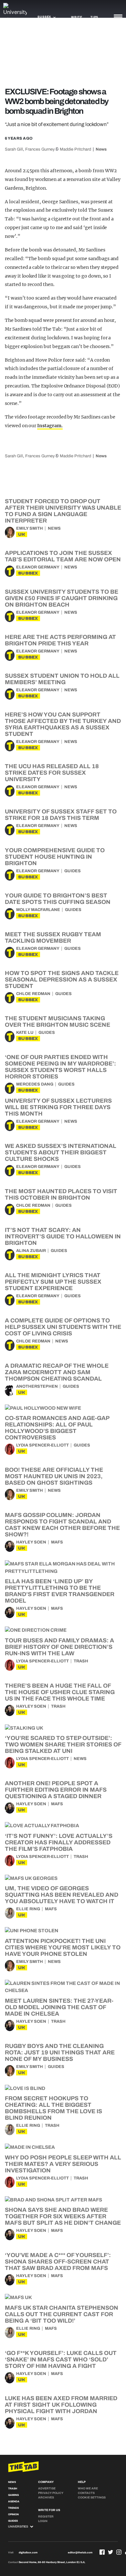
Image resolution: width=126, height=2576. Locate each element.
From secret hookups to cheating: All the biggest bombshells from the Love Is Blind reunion (53, 2108)
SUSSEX (28, 573)
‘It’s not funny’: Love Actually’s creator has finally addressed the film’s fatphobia (59, 1842)
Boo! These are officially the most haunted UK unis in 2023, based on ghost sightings (54, 1476)
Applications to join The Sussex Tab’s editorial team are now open (63, 556)
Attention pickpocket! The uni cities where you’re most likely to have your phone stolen (63, 1947)
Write (77, 17)
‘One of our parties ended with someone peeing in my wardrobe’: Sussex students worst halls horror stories (60, 1067)
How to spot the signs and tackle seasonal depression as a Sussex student (62, 980)
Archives (46, 2497)
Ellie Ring (28, 1909)
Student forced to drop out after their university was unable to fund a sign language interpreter (63, 511)
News (101, 149)
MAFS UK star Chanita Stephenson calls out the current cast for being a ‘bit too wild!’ (62, 2314)
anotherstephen (37, 1386)
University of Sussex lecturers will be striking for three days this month (58, 1107)
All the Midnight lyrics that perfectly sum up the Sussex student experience (53, 1282)
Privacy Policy (51, 2493)
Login (43, 2521)
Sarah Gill (14, 149)
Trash (81, 1661)
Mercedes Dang (35, 1084)
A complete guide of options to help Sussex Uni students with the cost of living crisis (63, 1327)
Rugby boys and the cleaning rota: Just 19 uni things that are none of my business (60, 2052)
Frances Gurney (40, 149)
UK (22, 534)
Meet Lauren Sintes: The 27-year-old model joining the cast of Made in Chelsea (59, 2007)
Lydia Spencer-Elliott (42, 1445)
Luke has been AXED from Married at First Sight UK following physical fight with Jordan (61, 2405)
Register (46, 2517)
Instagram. (50, 426)
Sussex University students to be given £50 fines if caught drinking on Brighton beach (62, 598)
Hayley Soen (31, 1542)
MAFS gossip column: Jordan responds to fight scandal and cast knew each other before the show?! (62, 1525)
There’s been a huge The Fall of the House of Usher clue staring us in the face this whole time (60, 1692)
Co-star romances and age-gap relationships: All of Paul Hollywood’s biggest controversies (57, 1428)
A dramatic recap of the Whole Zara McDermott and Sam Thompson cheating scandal (57, 1372)
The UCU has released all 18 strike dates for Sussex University (52, 773)
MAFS (57, 1542)
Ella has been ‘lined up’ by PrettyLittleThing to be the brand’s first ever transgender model (60, 1591)
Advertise (47, 2488)
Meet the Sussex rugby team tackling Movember (53, 938)
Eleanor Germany (38, 567)
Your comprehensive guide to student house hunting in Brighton (55, 857)
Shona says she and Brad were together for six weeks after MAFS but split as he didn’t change (63, 2216)
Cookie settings (92, 2497)
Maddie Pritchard (75, 149)
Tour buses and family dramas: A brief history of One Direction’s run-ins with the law (59, 1647)
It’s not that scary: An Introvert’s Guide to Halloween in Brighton (63, 1236)
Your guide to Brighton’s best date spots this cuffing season (58, 899)
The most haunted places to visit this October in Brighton (61, 1194)
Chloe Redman (33, 994)
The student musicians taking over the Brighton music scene (58, 1022)
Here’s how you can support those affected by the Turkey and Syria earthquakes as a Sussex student (63, 724)
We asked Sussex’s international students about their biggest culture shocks (61, 1152)
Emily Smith (30, 528)
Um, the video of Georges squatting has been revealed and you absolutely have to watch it (62, 1895)
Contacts (86, 2493)
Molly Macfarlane (38, 910)
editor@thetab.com (80, 2553)
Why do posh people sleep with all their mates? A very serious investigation (63, 2164)
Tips (94, 17)
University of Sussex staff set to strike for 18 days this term (61, 815)
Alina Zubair (31, 1251)
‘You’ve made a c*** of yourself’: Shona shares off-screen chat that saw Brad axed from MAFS (58, 2262)
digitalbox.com (28, 2553)
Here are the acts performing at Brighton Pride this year (60, 640)
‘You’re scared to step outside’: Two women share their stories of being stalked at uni (63, 1744)
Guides (73, 871)
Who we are (88, 2488)
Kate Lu (25, 1033)
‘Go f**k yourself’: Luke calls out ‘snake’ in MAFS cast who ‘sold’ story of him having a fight (61, 2359)
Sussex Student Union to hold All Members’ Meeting (62, 679)
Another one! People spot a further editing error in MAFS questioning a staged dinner (56, 1790)
